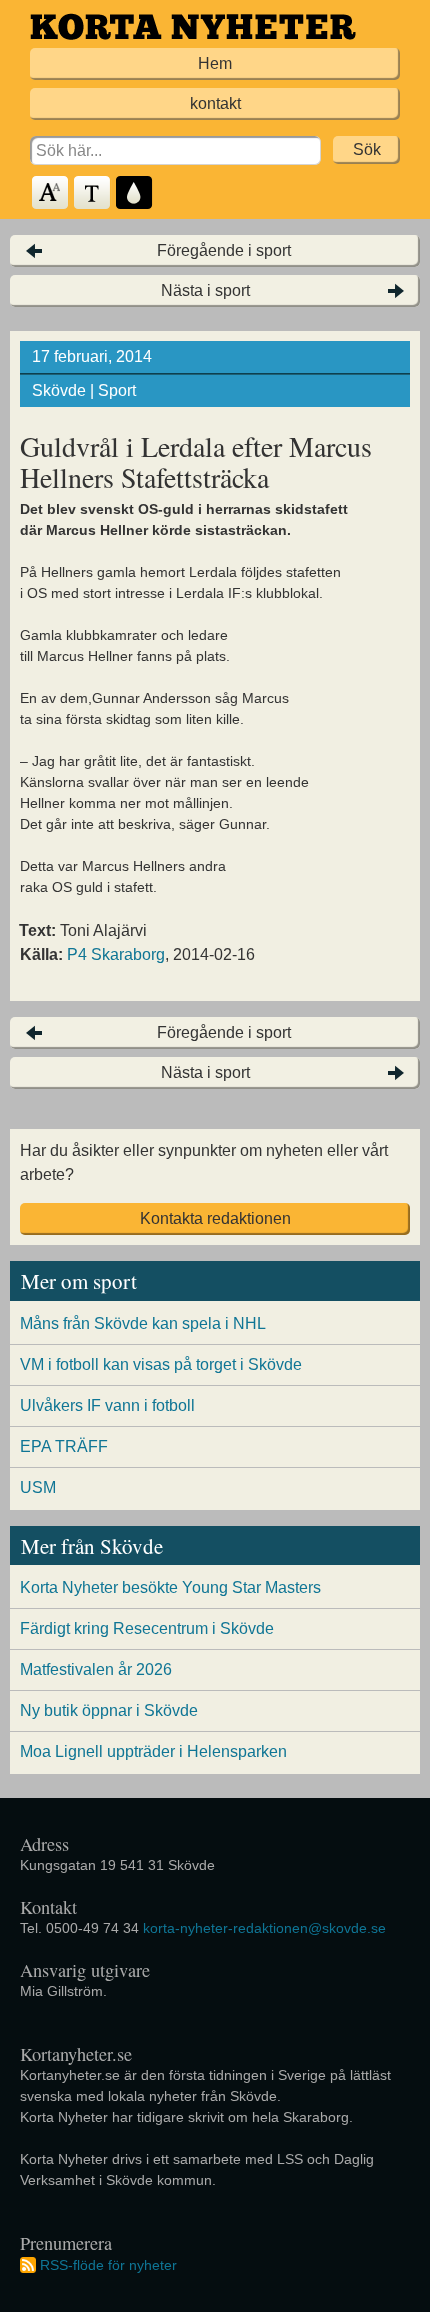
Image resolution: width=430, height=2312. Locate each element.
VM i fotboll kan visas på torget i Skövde (161, 1364)
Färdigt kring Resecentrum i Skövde (147, 1628)
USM (38, 1487)
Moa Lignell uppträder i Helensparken (153, 1751)
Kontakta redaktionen (215, 1218)
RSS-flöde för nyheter (108, 2265)
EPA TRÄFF (64, 1446)
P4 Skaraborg (116, 954)
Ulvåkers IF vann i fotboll (107, 1405)
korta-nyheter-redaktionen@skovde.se (264, 1928)
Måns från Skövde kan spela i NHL (143, 1323)
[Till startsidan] (193, 26)
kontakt (215, 103)
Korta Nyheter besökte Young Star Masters (170, 1587)
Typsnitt (93, 193)
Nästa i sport (205, 290)
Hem (215, 63)
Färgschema (135, 193)
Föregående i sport (224, 250)
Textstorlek (51, 193)
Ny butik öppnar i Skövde (109, 1710)
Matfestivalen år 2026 (96, 1669)
